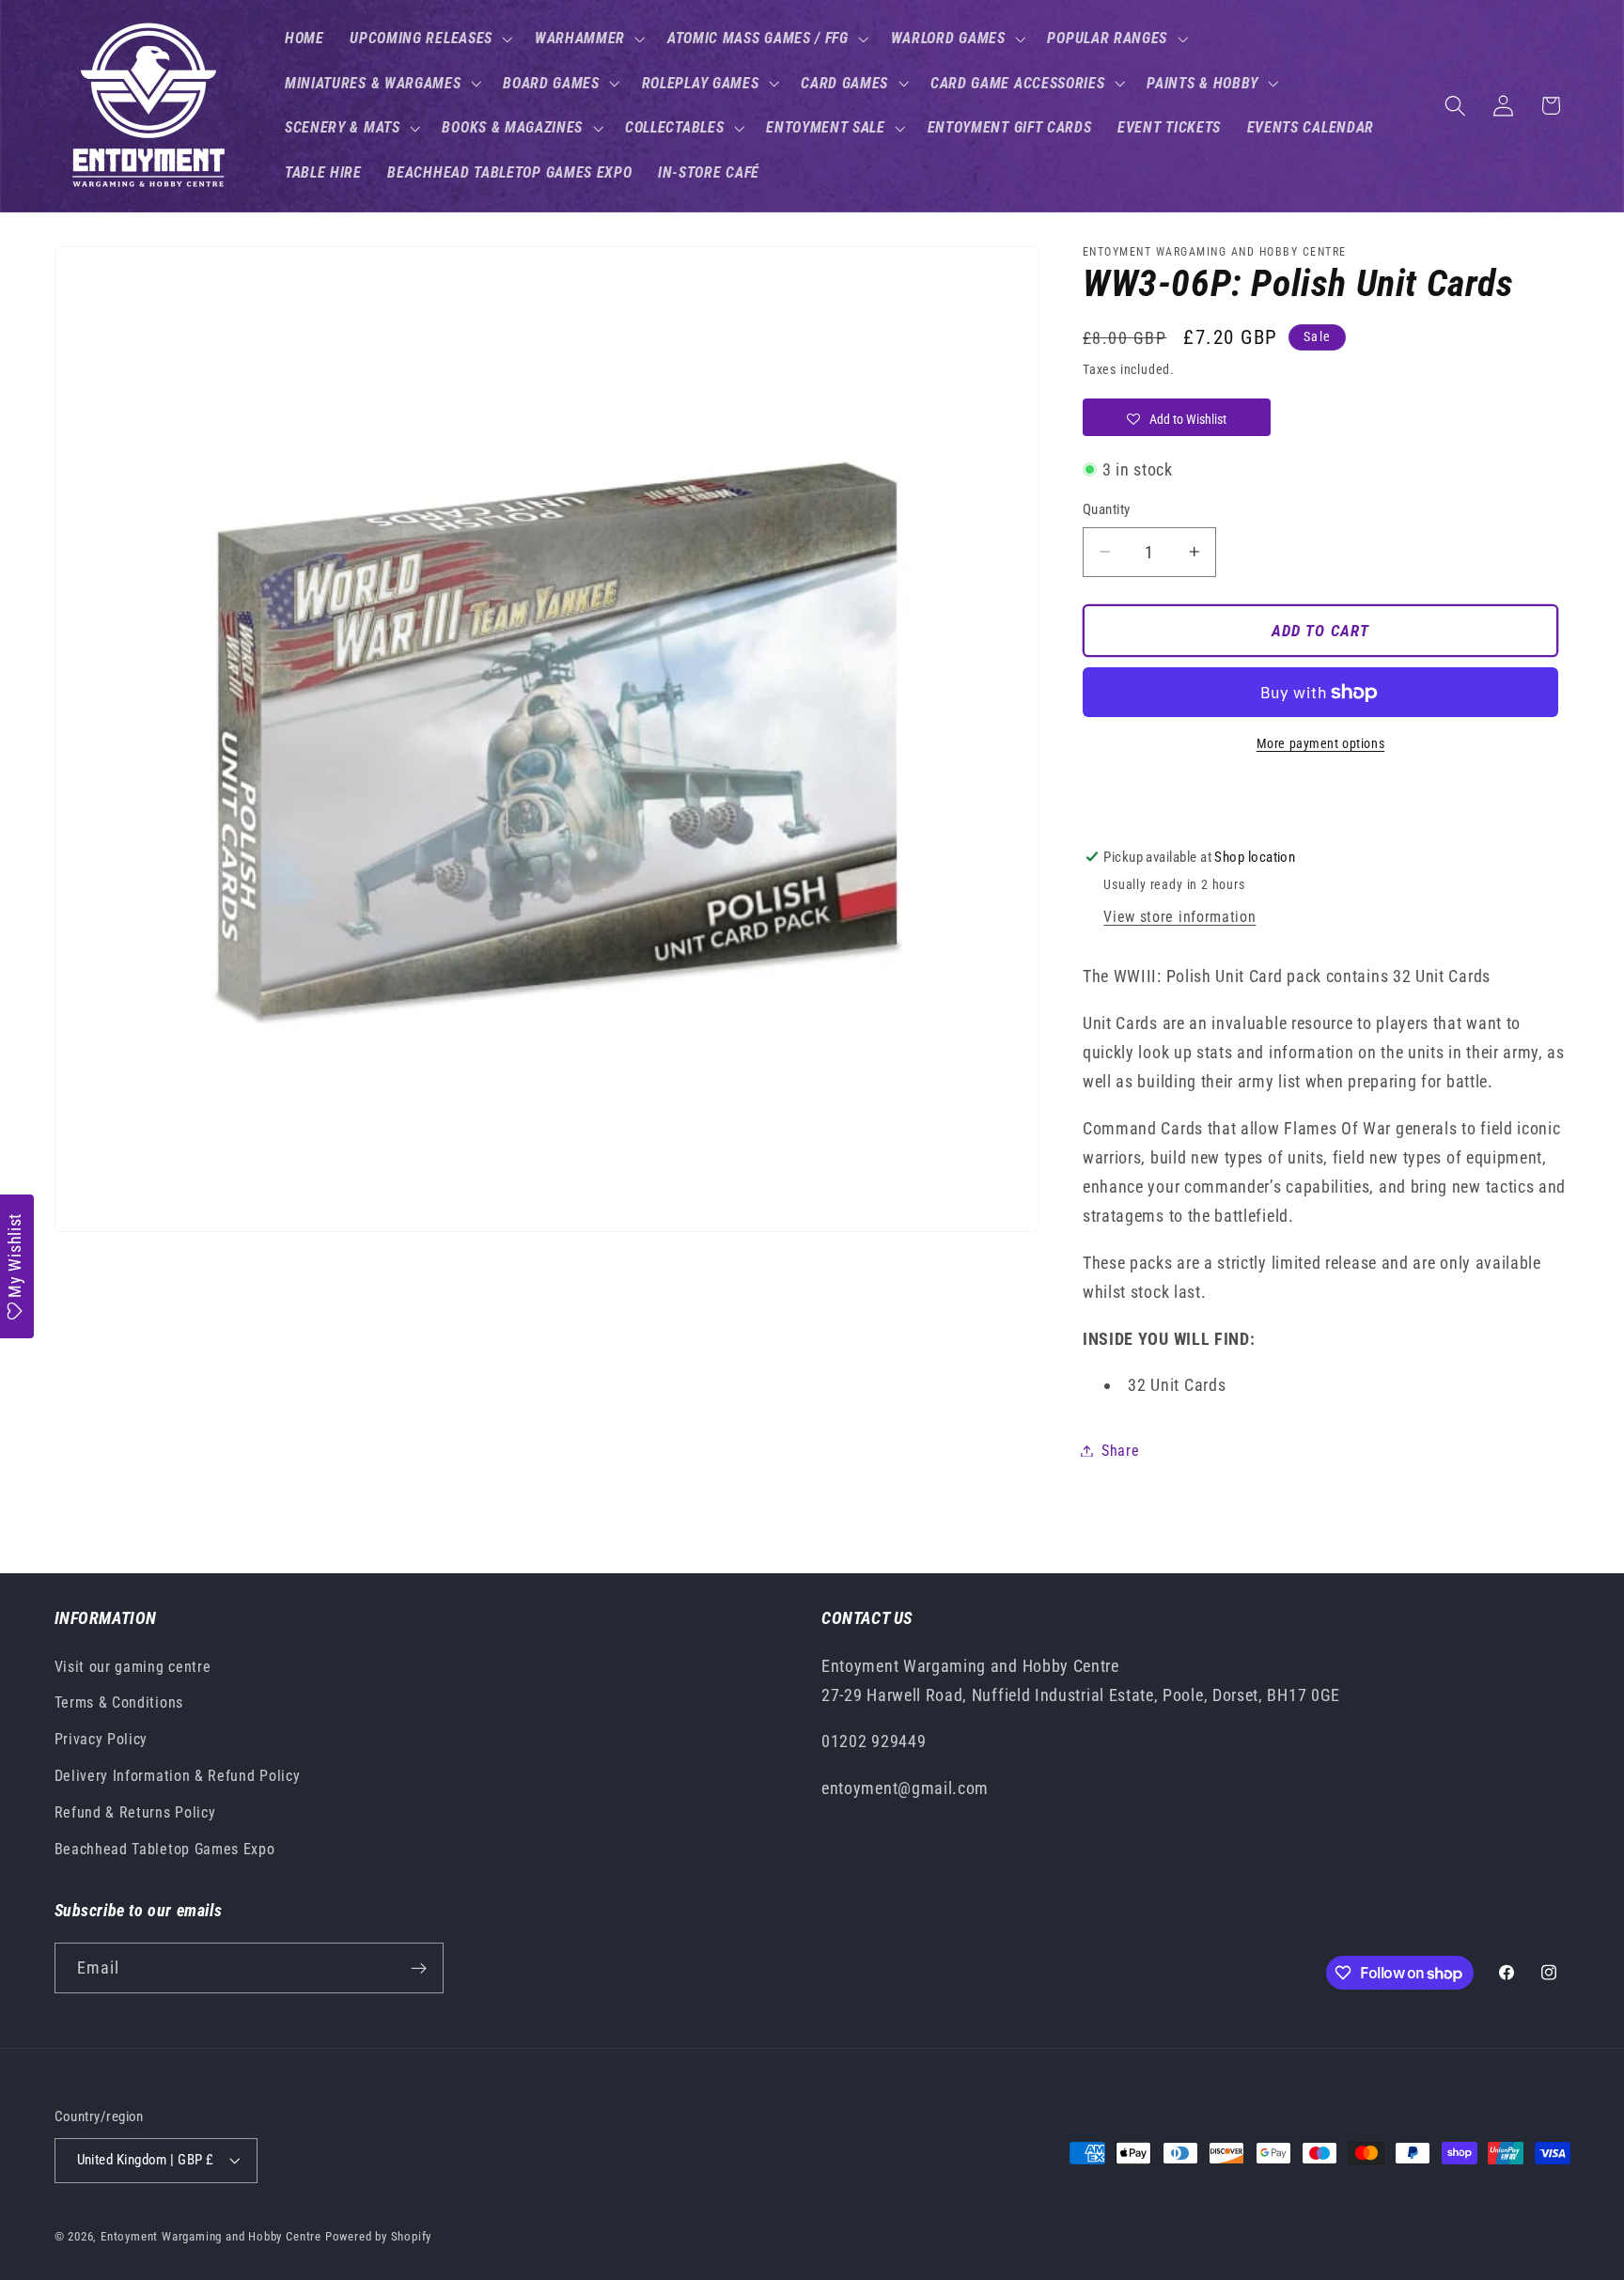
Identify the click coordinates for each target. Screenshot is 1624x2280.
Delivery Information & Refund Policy (178, 1776)
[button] (429, 39)
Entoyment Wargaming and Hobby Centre (211, 2236)
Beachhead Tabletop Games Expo (165, 1849)
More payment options (1321, 743)
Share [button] (1120, 1451)
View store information (1179, 917)
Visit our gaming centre (133, 1667)
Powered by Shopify (379, 2236)
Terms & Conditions (119, 1702)
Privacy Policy (101, 1739)
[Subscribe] (419, 1969)
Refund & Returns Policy (135, 1812)
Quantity (1107, 509)
